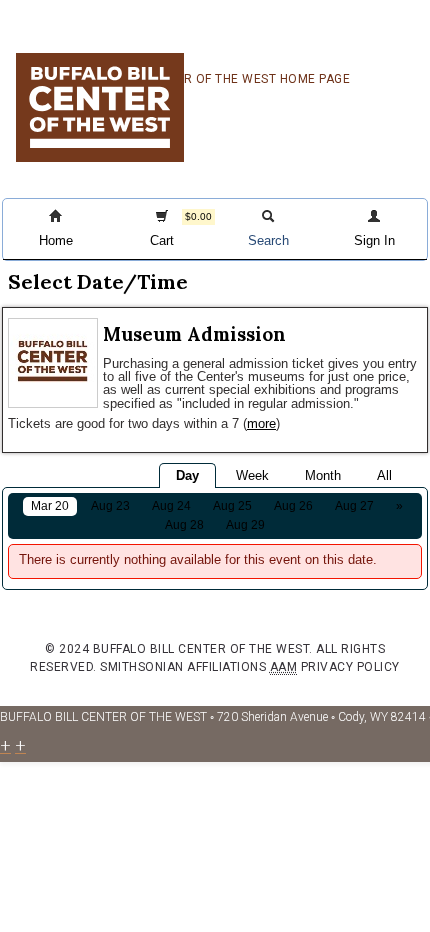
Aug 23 (110, 506)
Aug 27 (354, 506)
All (384, 475)
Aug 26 (293, 506)
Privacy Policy (350, 667)
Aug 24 (171, 506)
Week (252, 475)
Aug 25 (232, 506)
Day (187, 475)
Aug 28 (184, 525)
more (261, 423)
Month (323, 475)
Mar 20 (50, 506)
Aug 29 (245, 525)
